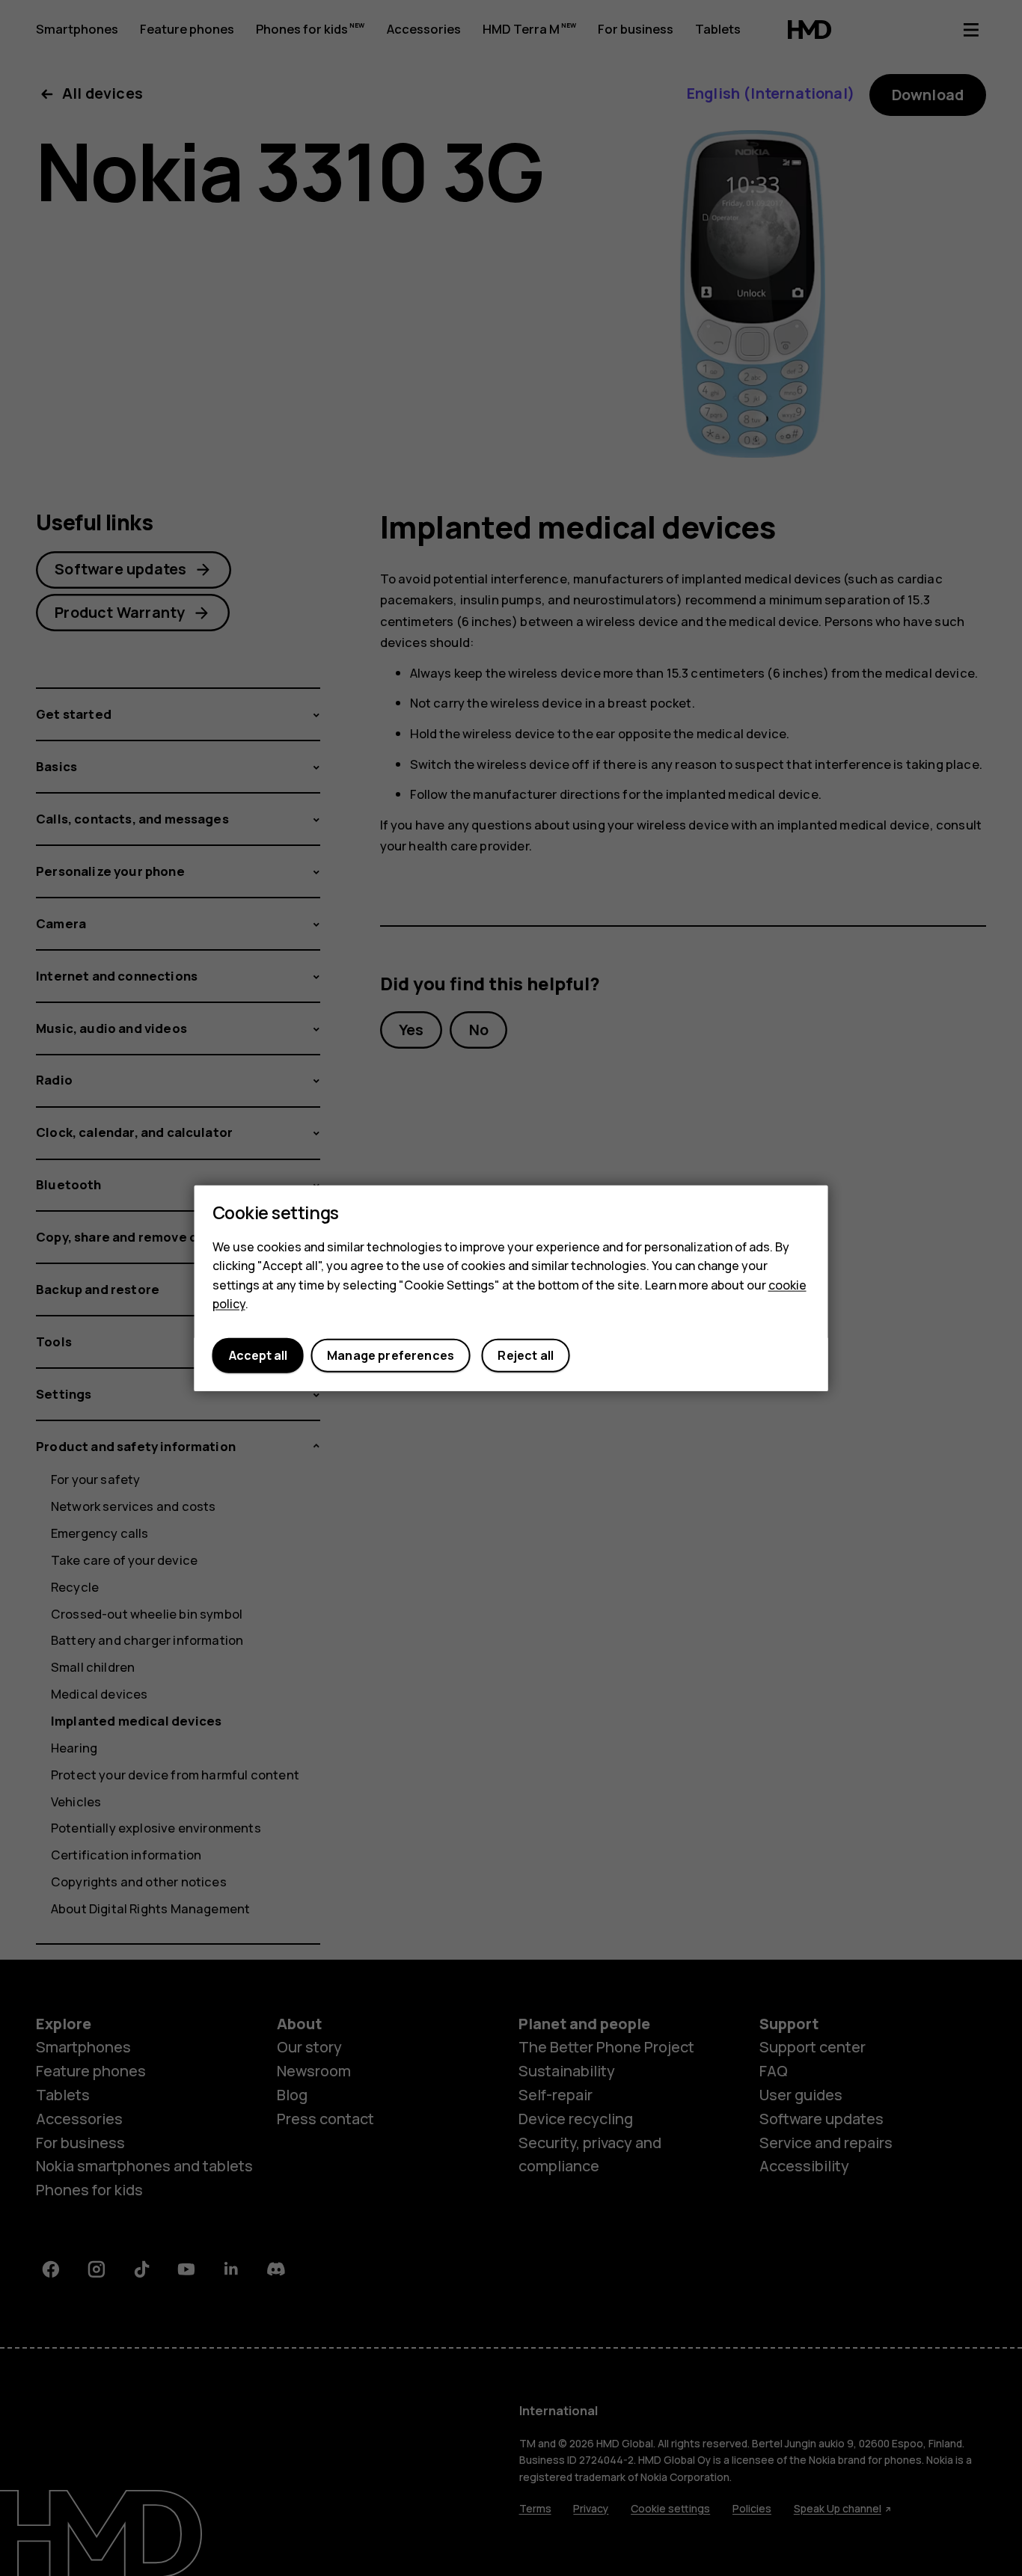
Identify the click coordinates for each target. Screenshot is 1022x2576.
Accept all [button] (258, 1355)
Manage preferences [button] (391, 1355)
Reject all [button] (526, 1355)
